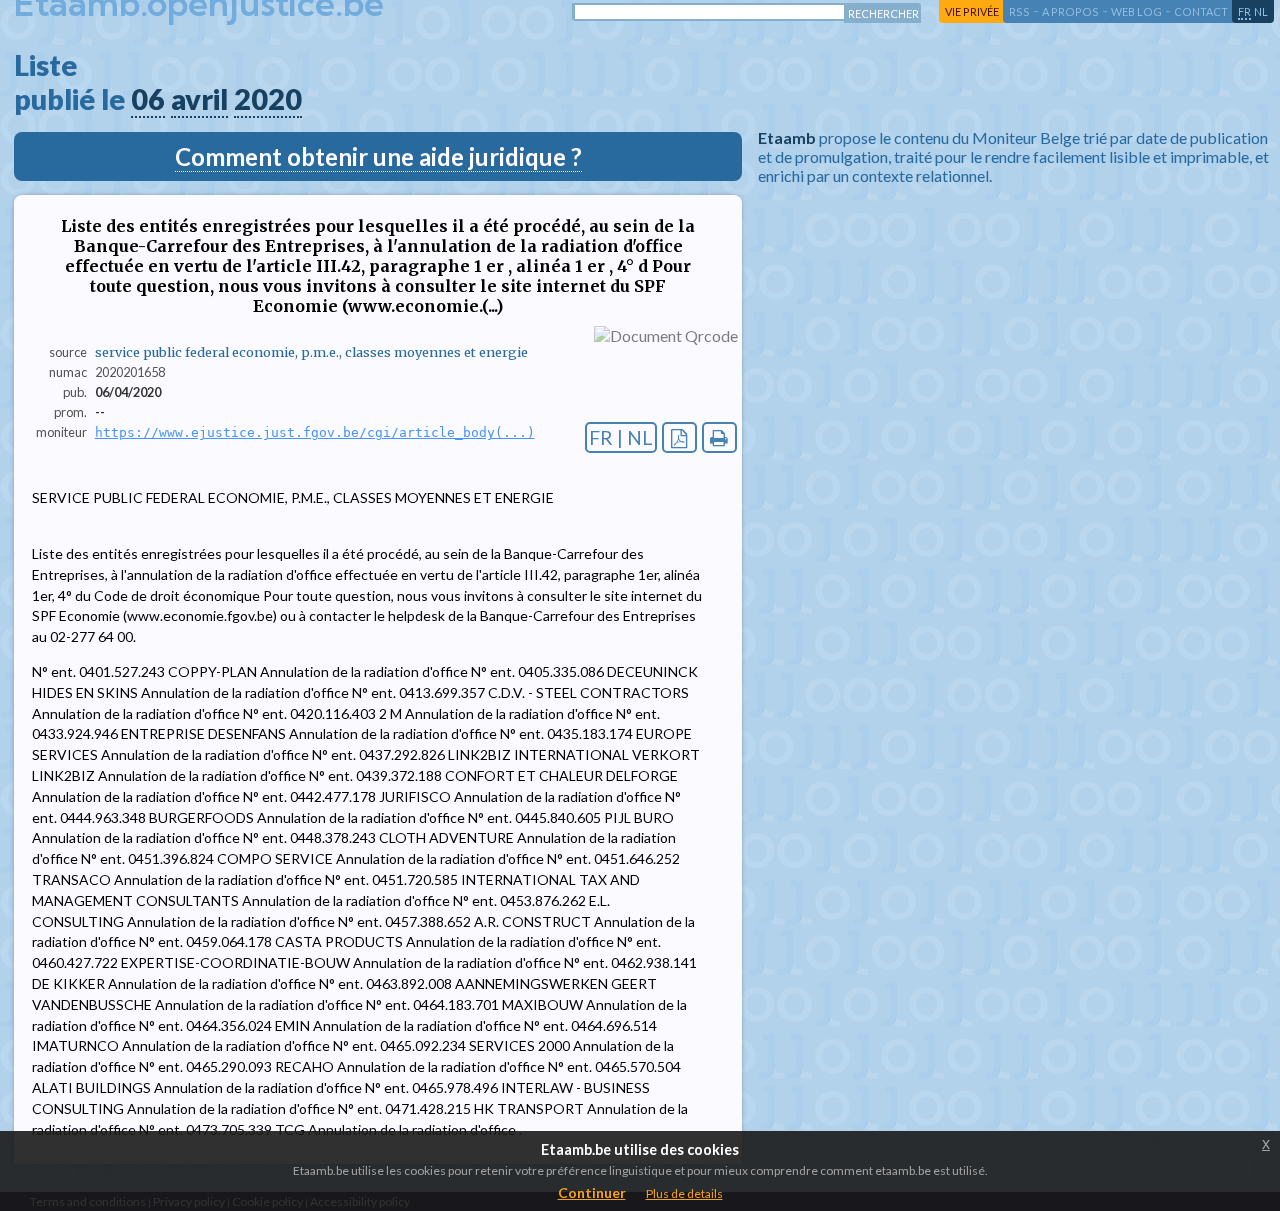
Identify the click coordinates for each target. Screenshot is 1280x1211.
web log (1136, 11)
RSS (1019, 11)
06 (148, 99)
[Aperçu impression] (719, 437)
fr (1244, 11)
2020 (268, 99)
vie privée (972, 11)
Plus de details (684, 1193)
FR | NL (621, 437)
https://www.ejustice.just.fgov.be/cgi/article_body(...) (315, 432)
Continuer (592, 1192)
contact (1201, 11)
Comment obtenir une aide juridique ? (378, 156)
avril (199, 99)
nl (1261, 11)
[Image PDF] (679, 437)
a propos (1070, 11)
